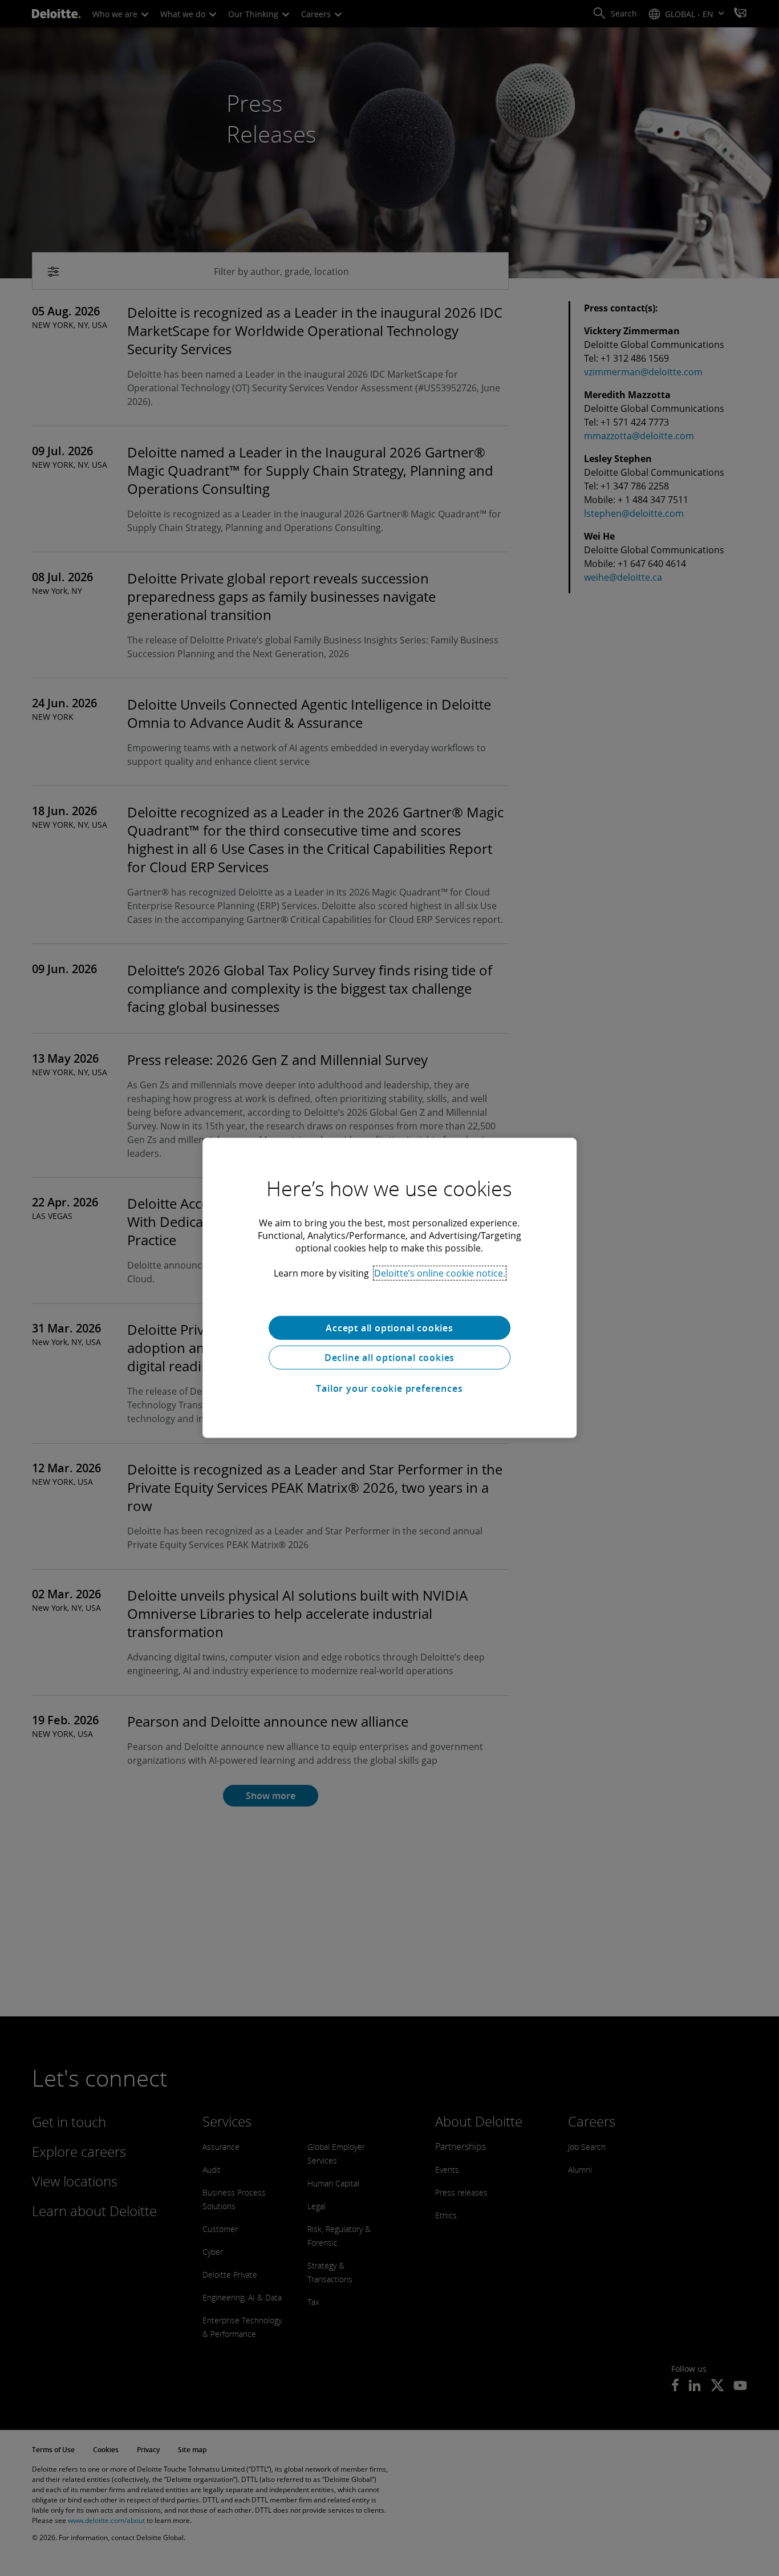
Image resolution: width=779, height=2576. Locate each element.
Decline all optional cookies (389, 1358)
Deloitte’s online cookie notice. (440, 1273)
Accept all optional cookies (389, 1328)
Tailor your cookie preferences (389, 1388)
